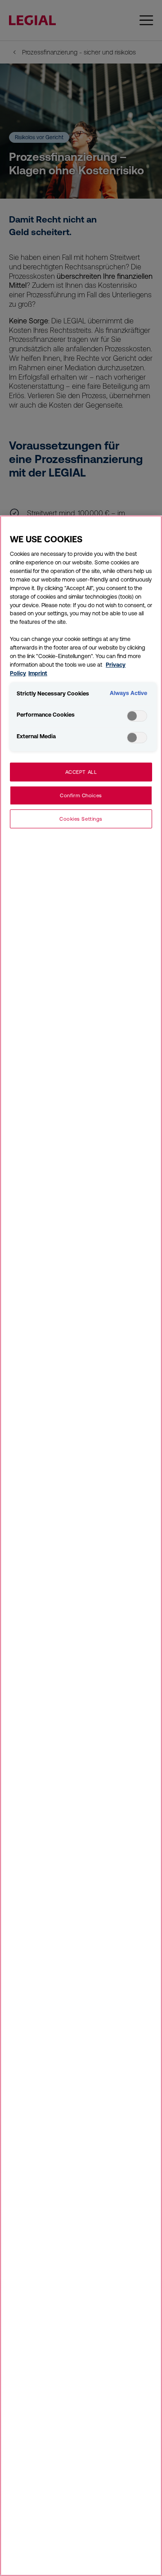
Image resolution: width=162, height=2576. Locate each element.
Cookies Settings (81, 819)
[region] (81, 1546)
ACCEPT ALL (81, 772)
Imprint (38, 673)
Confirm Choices (81, 795)
